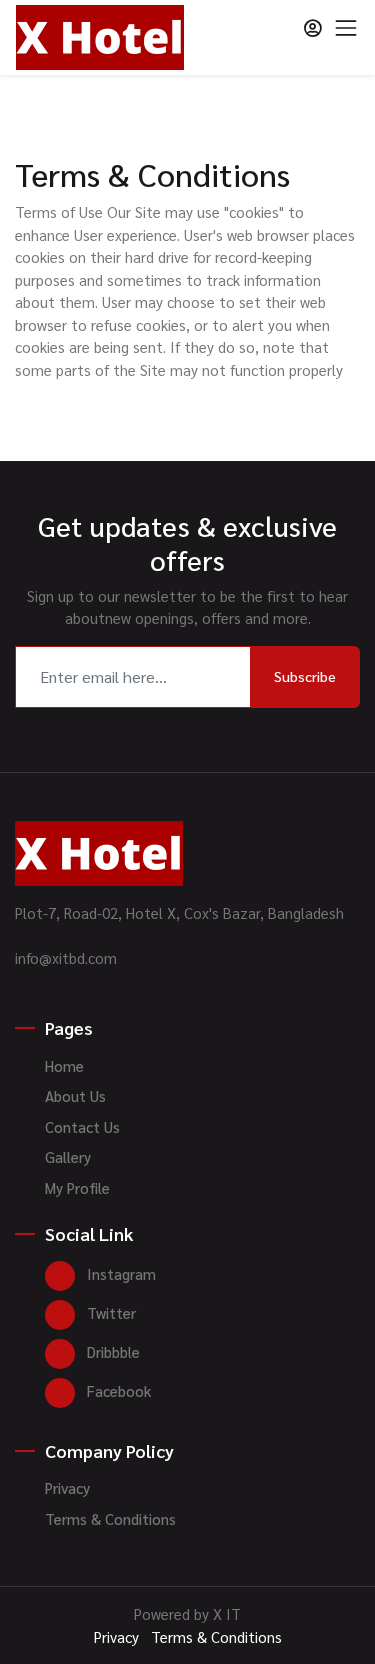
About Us (75, 1095)
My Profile (77, 1187)
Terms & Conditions (110, 1518)
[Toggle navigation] (346, 28)
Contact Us (82, 1126)
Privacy (67, 1487)
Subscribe (305, 676)
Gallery (68, 1156)
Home (64, 1065)
